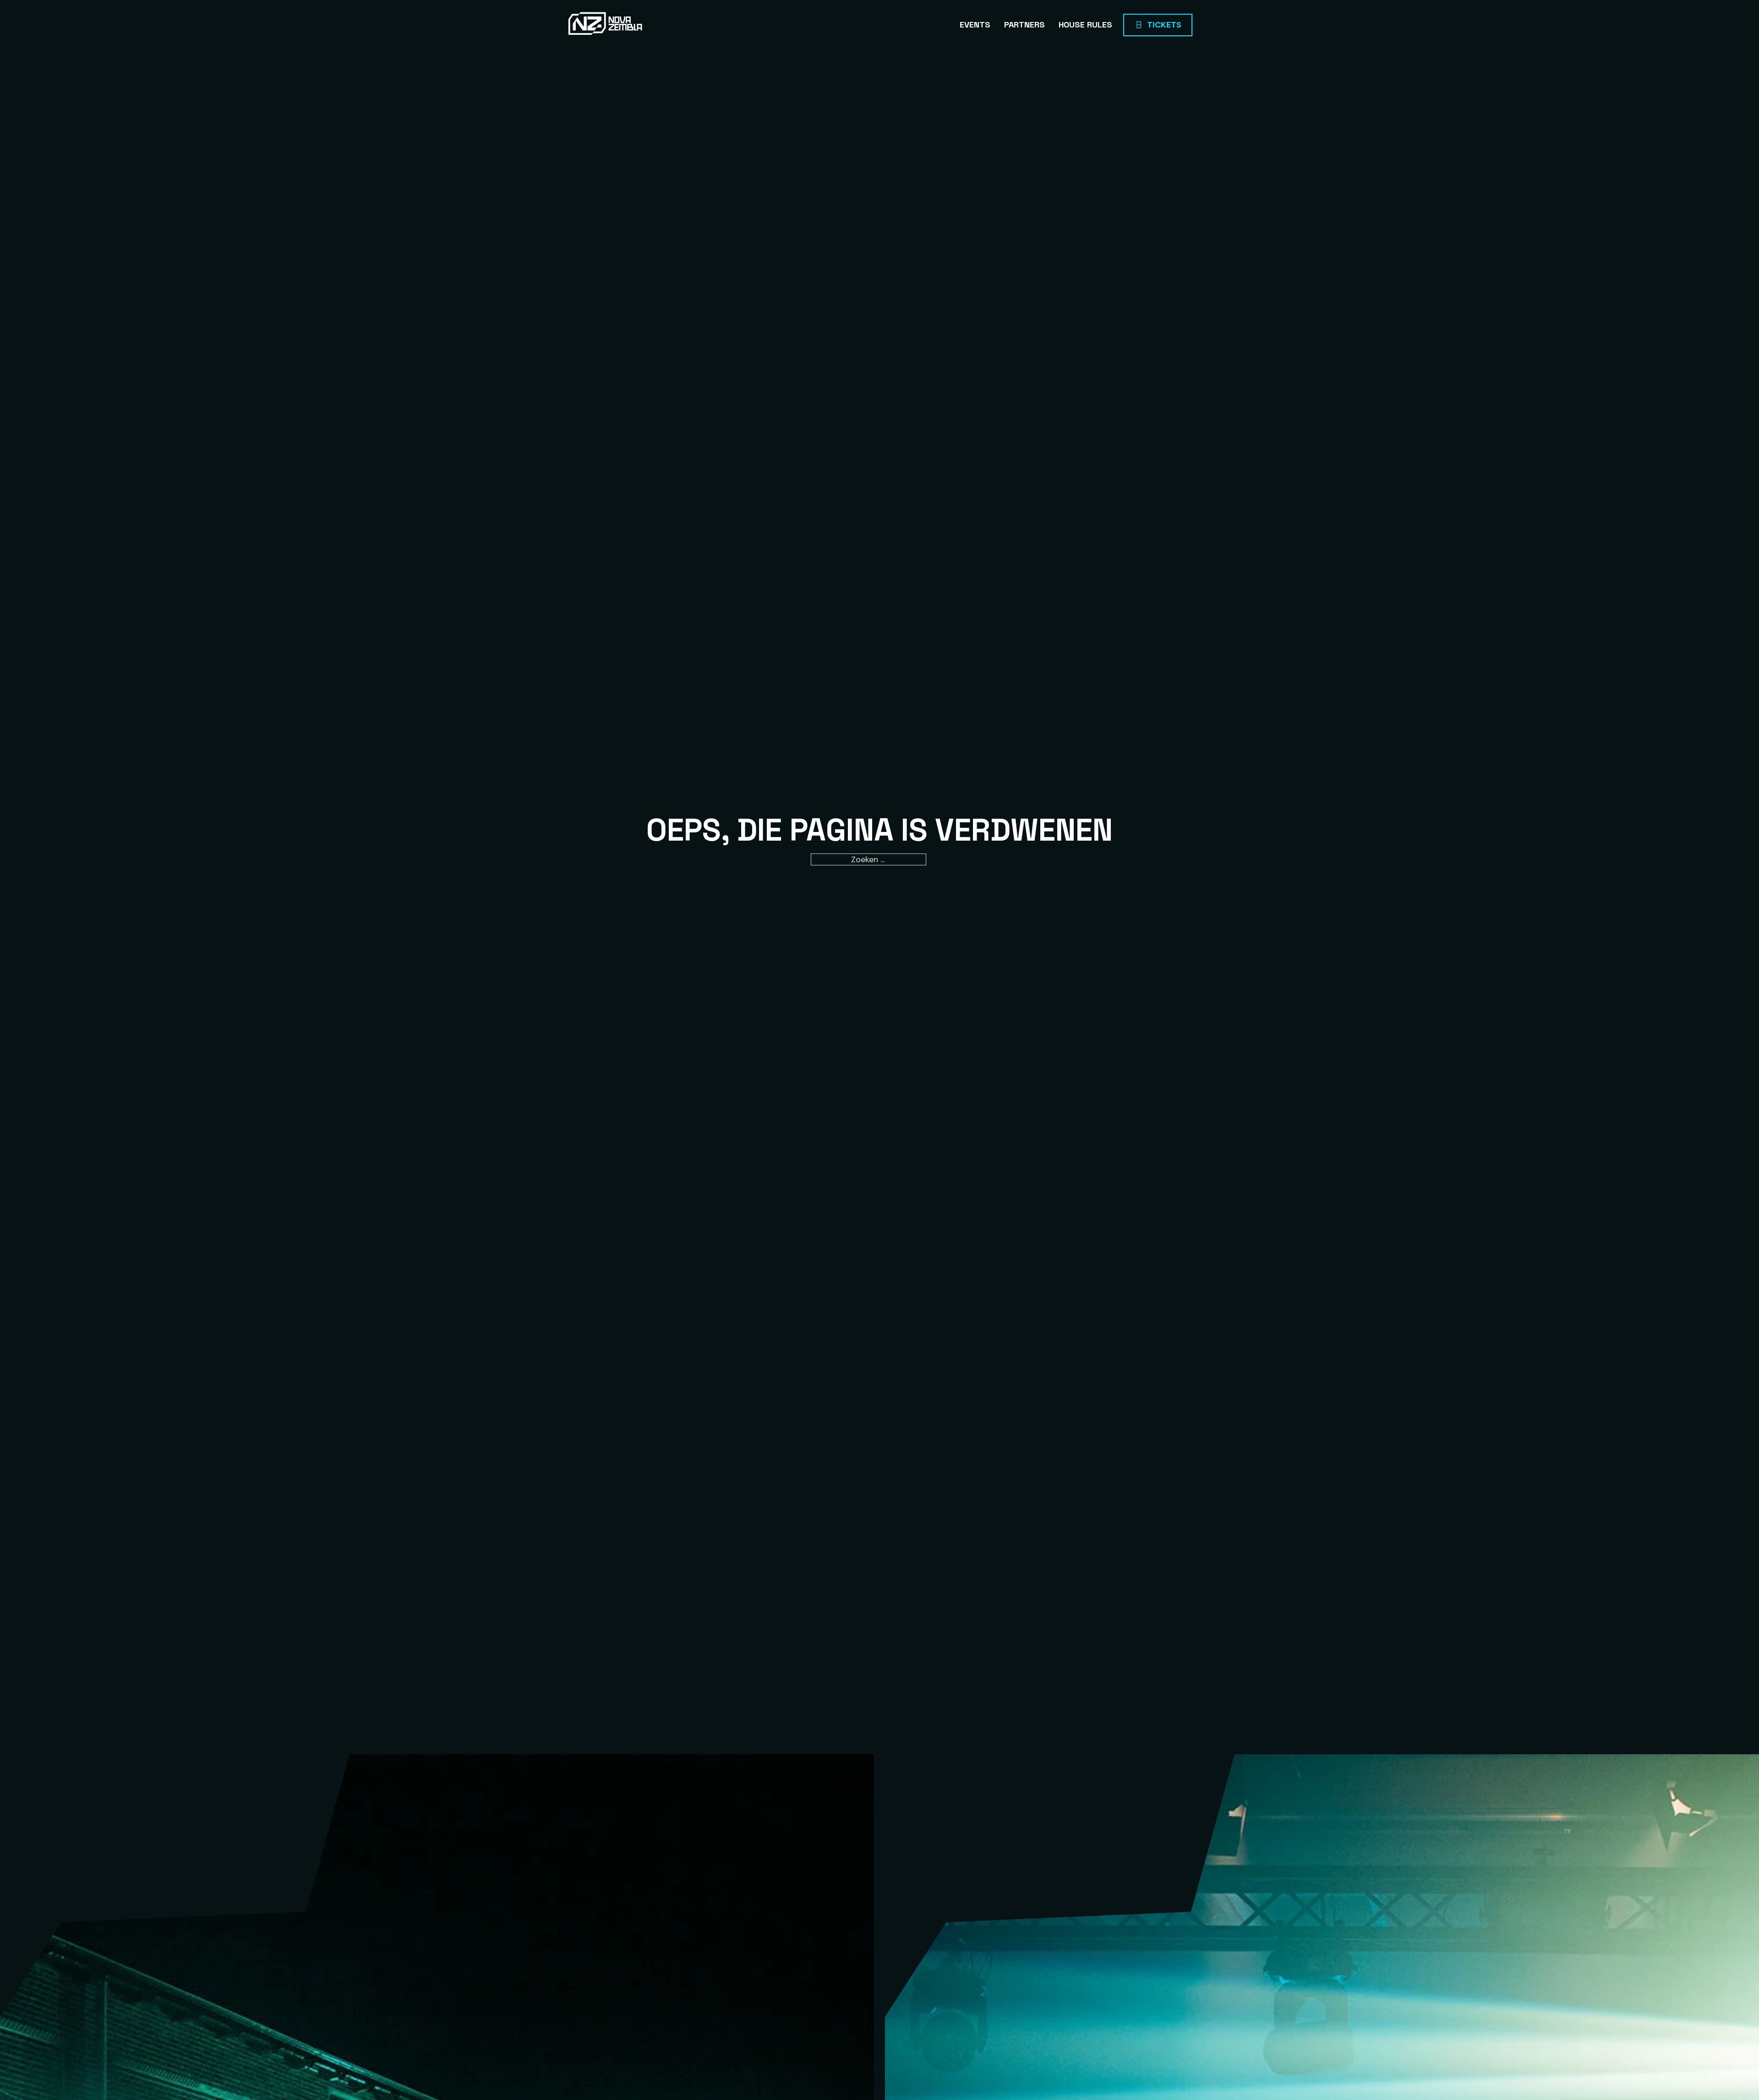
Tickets (1164, 25)
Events (975, 25)
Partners (1024, 25)
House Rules (1085, 25)
